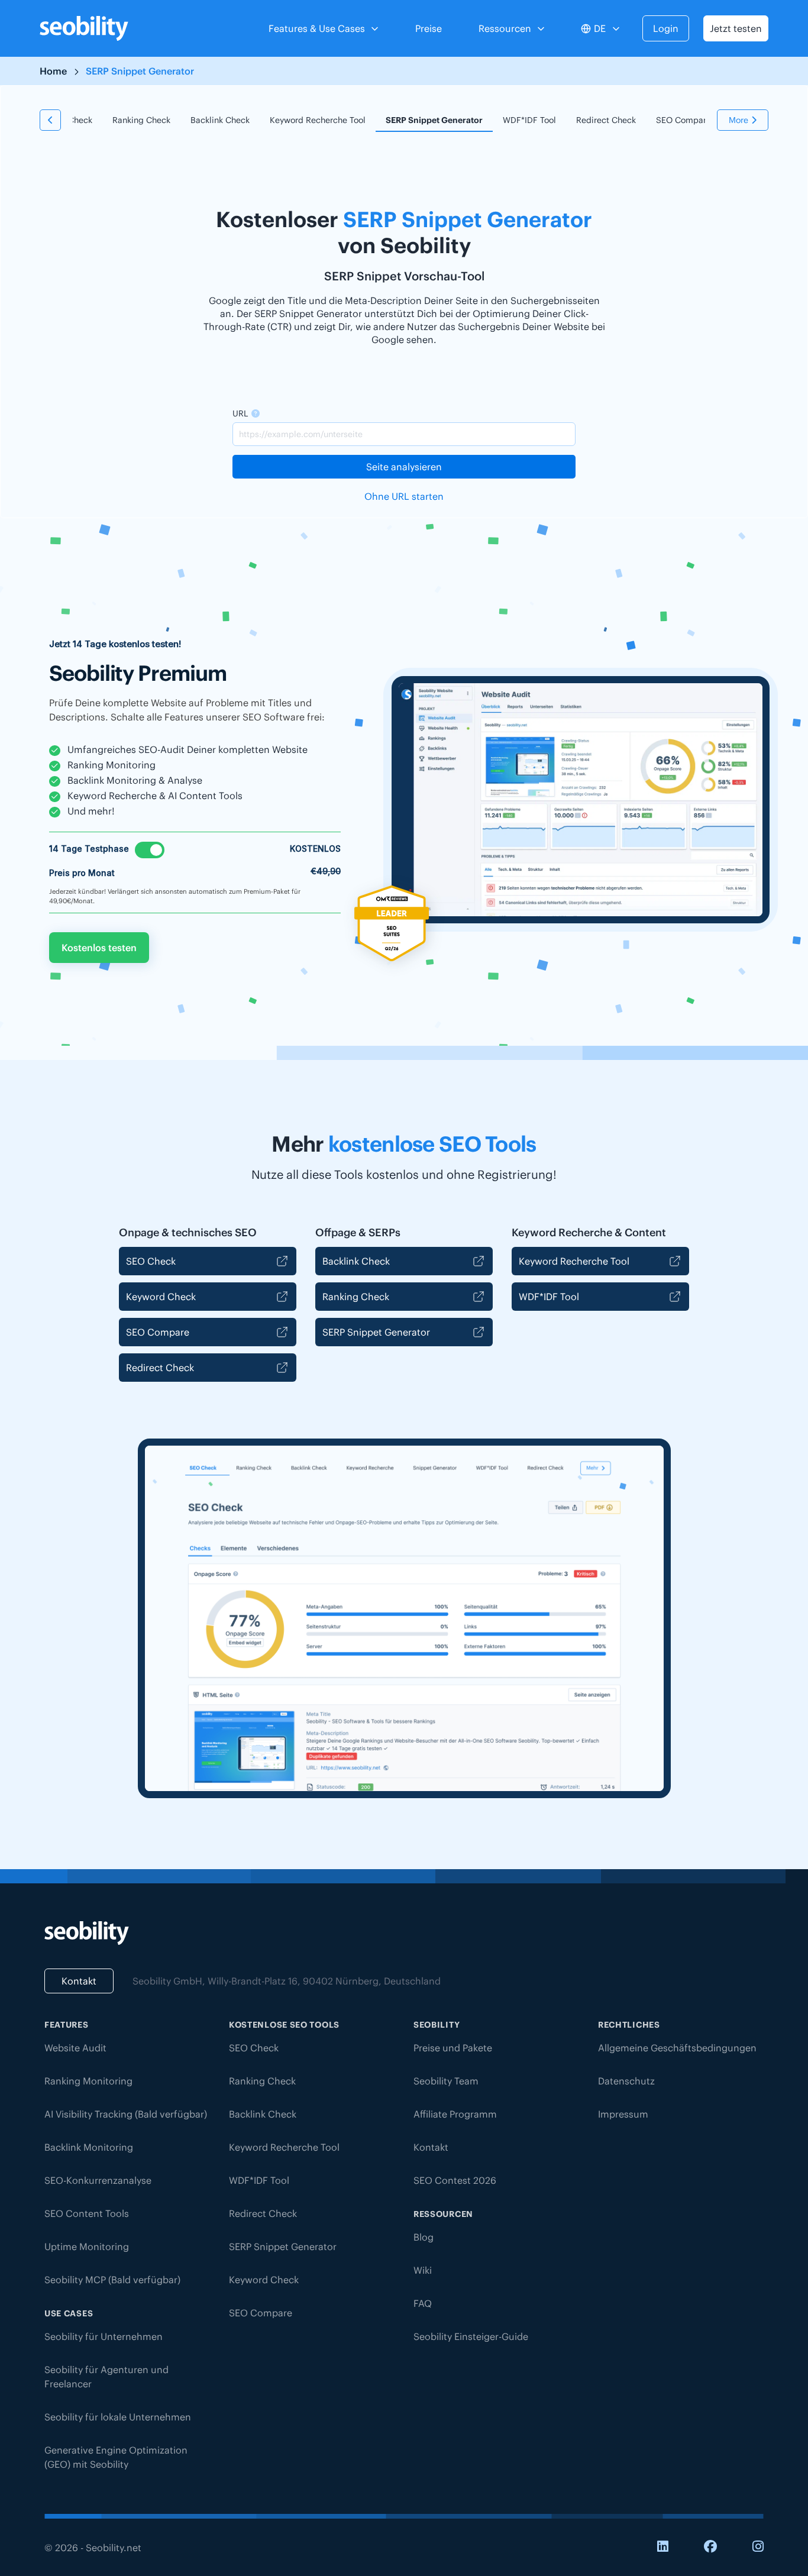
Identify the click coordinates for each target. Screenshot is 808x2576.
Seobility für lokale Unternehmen (118, 2417)
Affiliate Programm (455, 2114)
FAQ (423, 2303)
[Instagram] (758, 2547)
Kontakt (79, 1981)
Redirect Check (606, 120)
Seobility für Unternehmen (104, 2336)
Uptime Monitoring (87, 2247)
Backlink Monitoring (89, 2147)
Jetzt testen (736, 28)
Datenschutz (626, 2081)
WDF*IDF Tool (529, 120)
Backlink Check (220, 120)
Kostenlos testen (99, 948)
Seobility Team (446, 2081)
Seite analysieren (404, 467)
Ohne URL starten (404, 496)
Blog (424, 2237)
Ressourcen (505, 28)
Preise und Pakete (453, 2048)
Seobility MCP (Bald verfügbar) (112, 2280)
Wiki (423, 2270)
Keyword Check (161, 1297)
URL (240, 413)
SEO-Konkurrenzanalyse (98, 2180)
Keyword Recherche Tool (318, 120)
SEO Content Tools (87, 2213)
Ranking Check (141, 120)
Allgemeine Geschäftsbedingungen (677, 2048)
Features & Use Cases (317, 28)
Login (666, 28)
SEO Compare (683, 120)
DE (600, 28)
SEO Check (151, 1261)
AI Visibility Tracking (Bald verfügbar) (126, 2114)
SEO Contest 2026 (455, 2180)
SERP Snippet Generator (434, 120)
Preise (429, 28)
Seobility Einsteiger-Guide (471, 2336)
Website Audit (75, 2048)
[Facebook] (710, 2547)
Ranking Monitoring (88, 2081)
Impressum (623, 2114)
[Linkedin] (663, 2547)
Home (53, 71)
